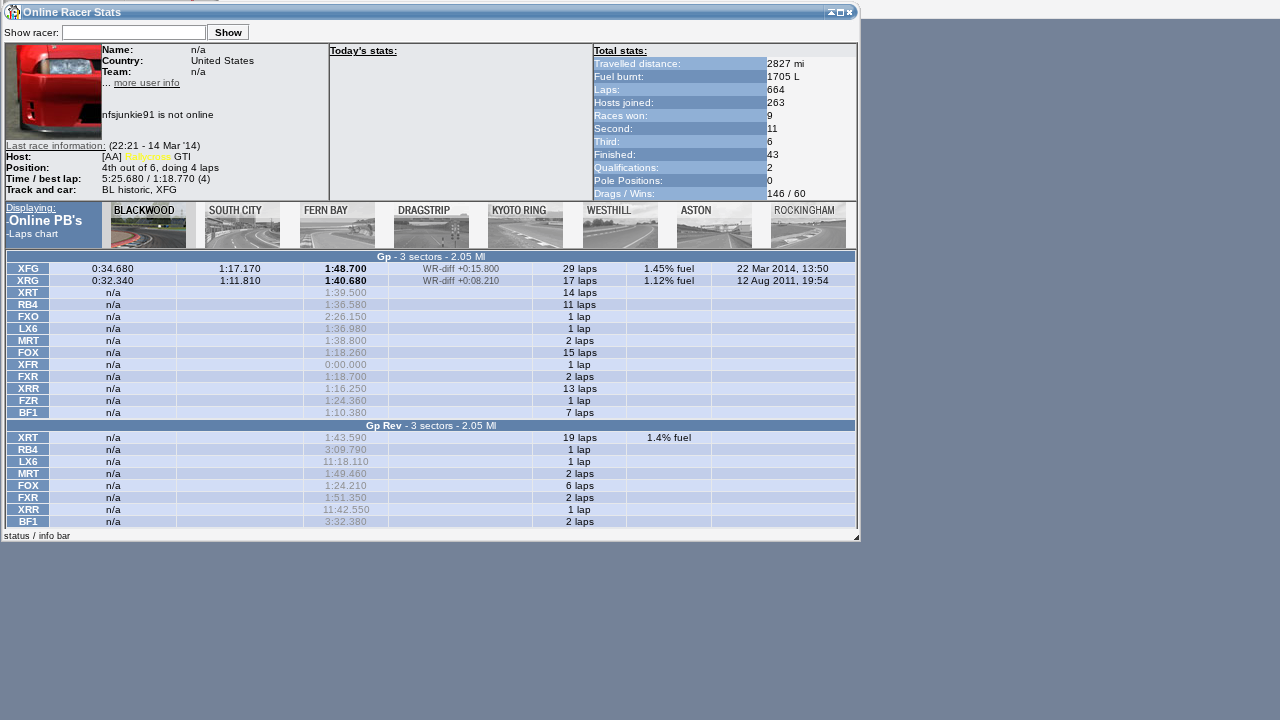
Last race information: (56, 145)
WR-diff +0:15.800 (461, 269)
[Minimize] (831, 11)
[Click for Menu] (12, 11)
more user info (147, 82)
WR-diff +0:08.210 (461, 281)
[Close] (849, 11)
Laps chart (33, 233)
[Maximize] (840, 11)
